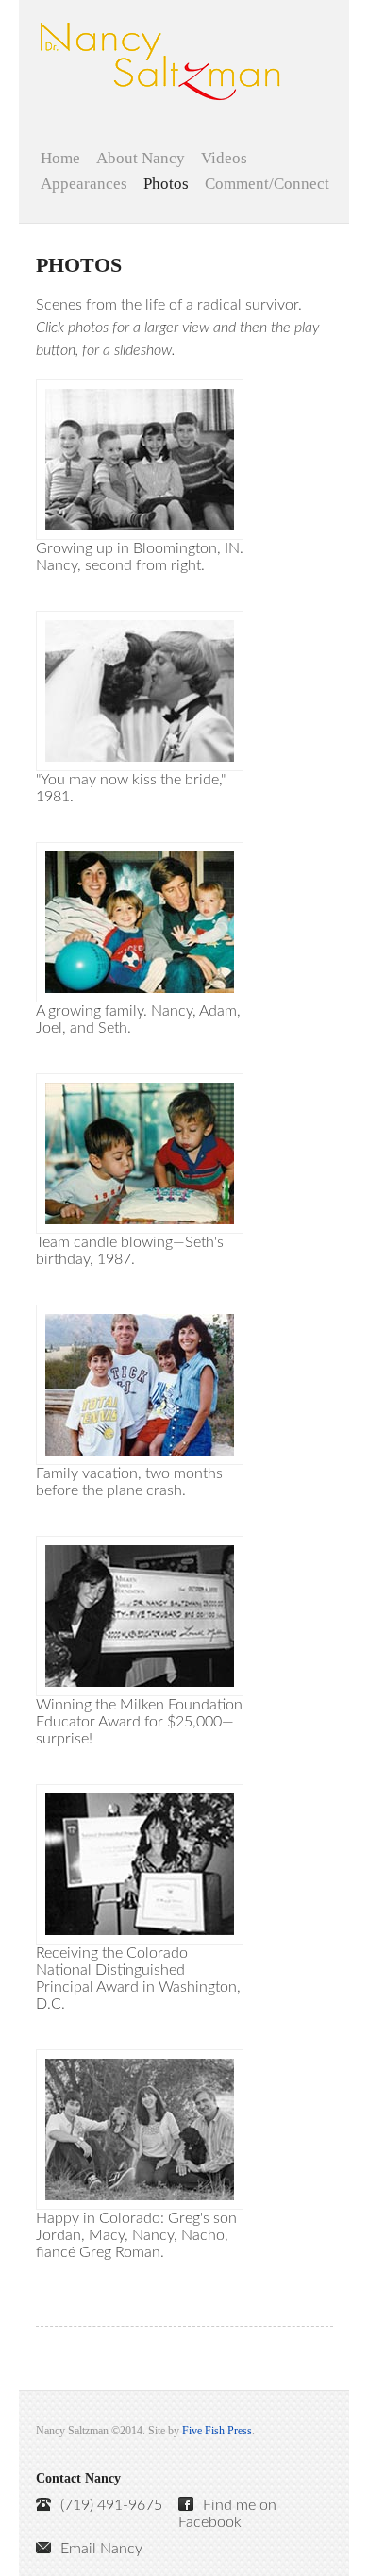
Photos (166, 185)
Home (60, 160)
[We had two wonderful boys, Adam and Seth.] (140, 921)
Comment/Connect (267, 185)
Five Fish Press (217, 2431)
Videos (224, 160)
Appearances (84, 185)
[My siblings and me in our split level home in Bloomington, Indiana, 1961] (140, 459)
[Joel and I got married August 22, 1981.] (140, 690)
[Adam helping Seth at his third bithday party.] (140, 1153)
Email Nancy (101, 2549)
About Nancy (141, 160)
